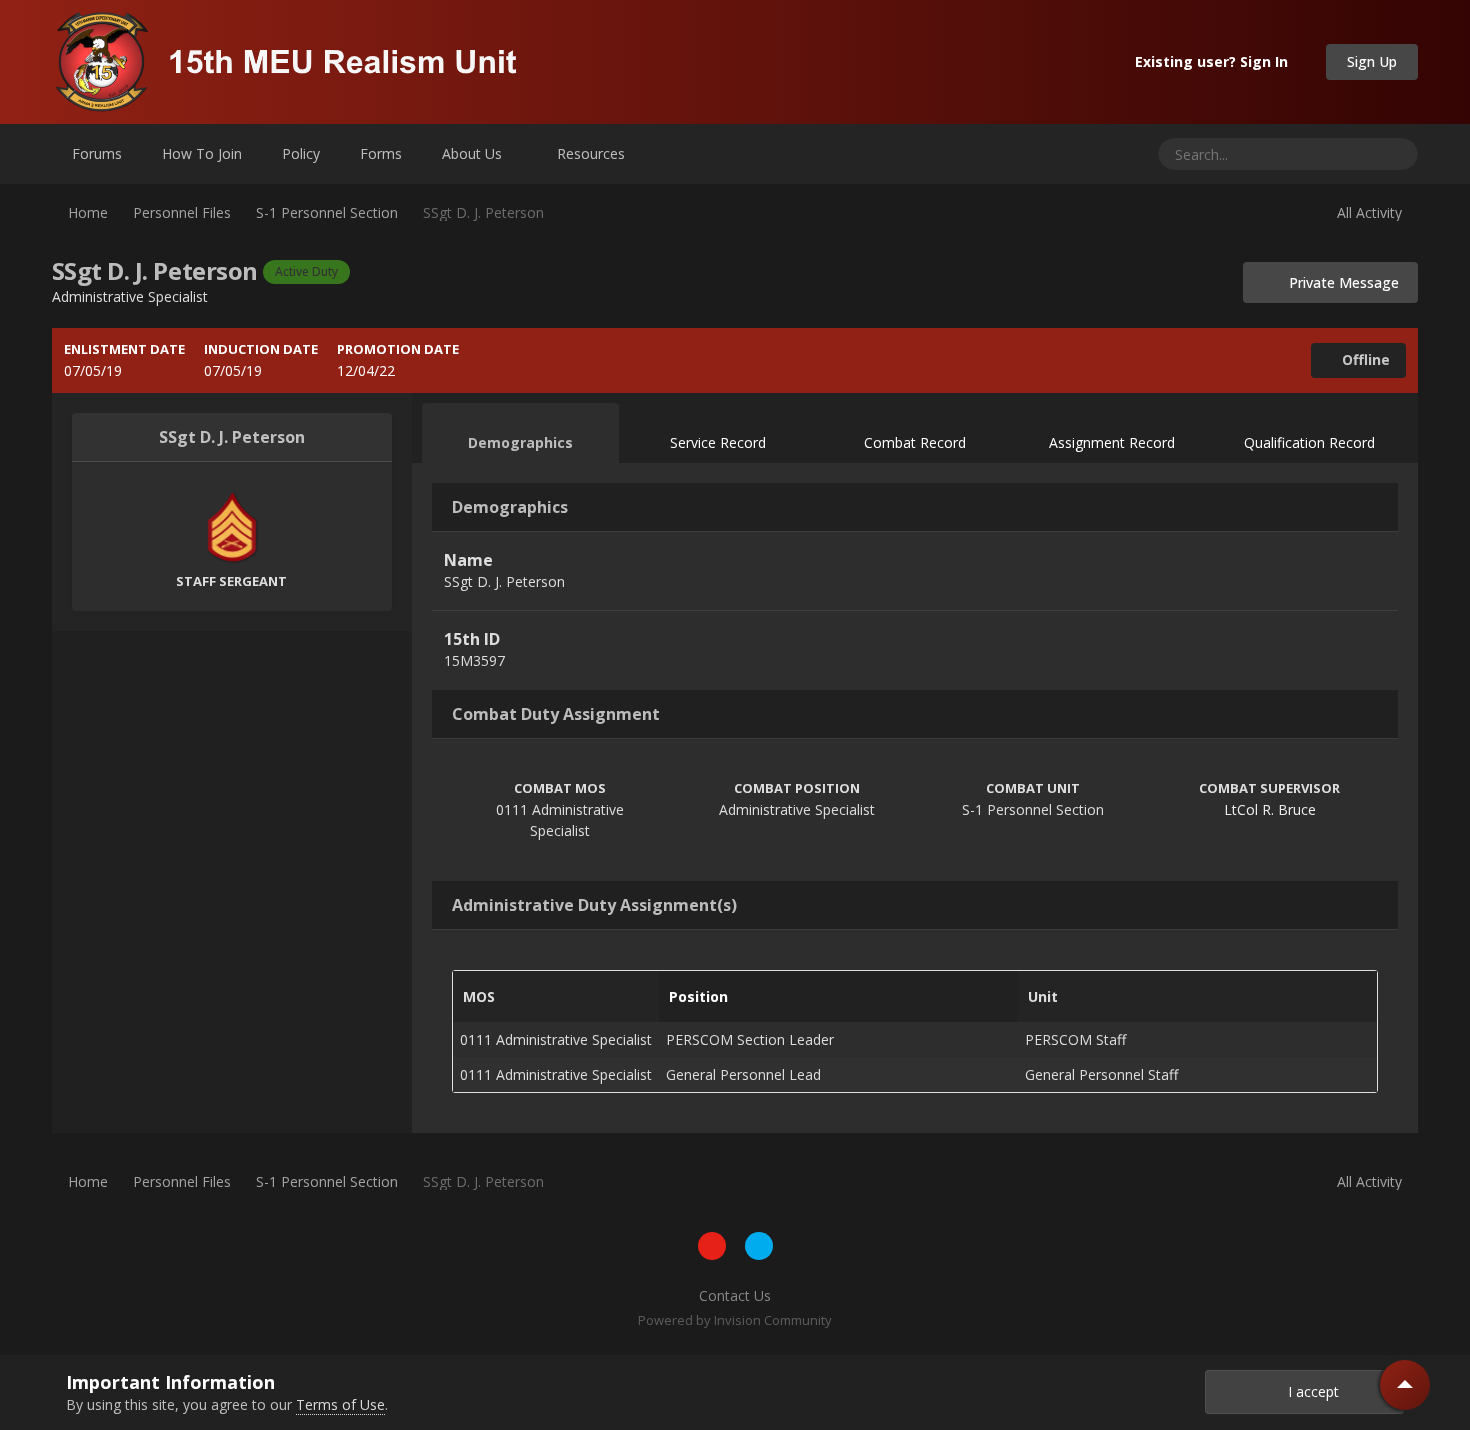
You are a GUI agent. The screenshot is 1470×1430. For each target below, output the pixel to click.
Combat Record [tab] (915, 442)
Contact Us (735, 1295)
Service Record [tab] (718, 442)
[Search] (1395, 154)
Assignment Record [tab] (1112, 442)
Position (698, 996)
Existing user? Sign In (1215, 61)
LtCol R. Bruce (1270, 809)
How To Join (202, 153)
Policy (301, 153)
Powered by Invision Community (735, 1320)
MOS (479, 996)
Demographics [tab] (520, 442)
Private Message (1338, 282)
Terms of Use (340, 1404)
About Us (474, 153)
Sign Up (1372, 61)
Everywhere (1314, 153)
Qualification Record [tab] (1309, 442)
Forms (381, 153)
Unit (1043, 996)
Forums (97, 153)
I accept (1309, 1391)
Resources (593, 153)
